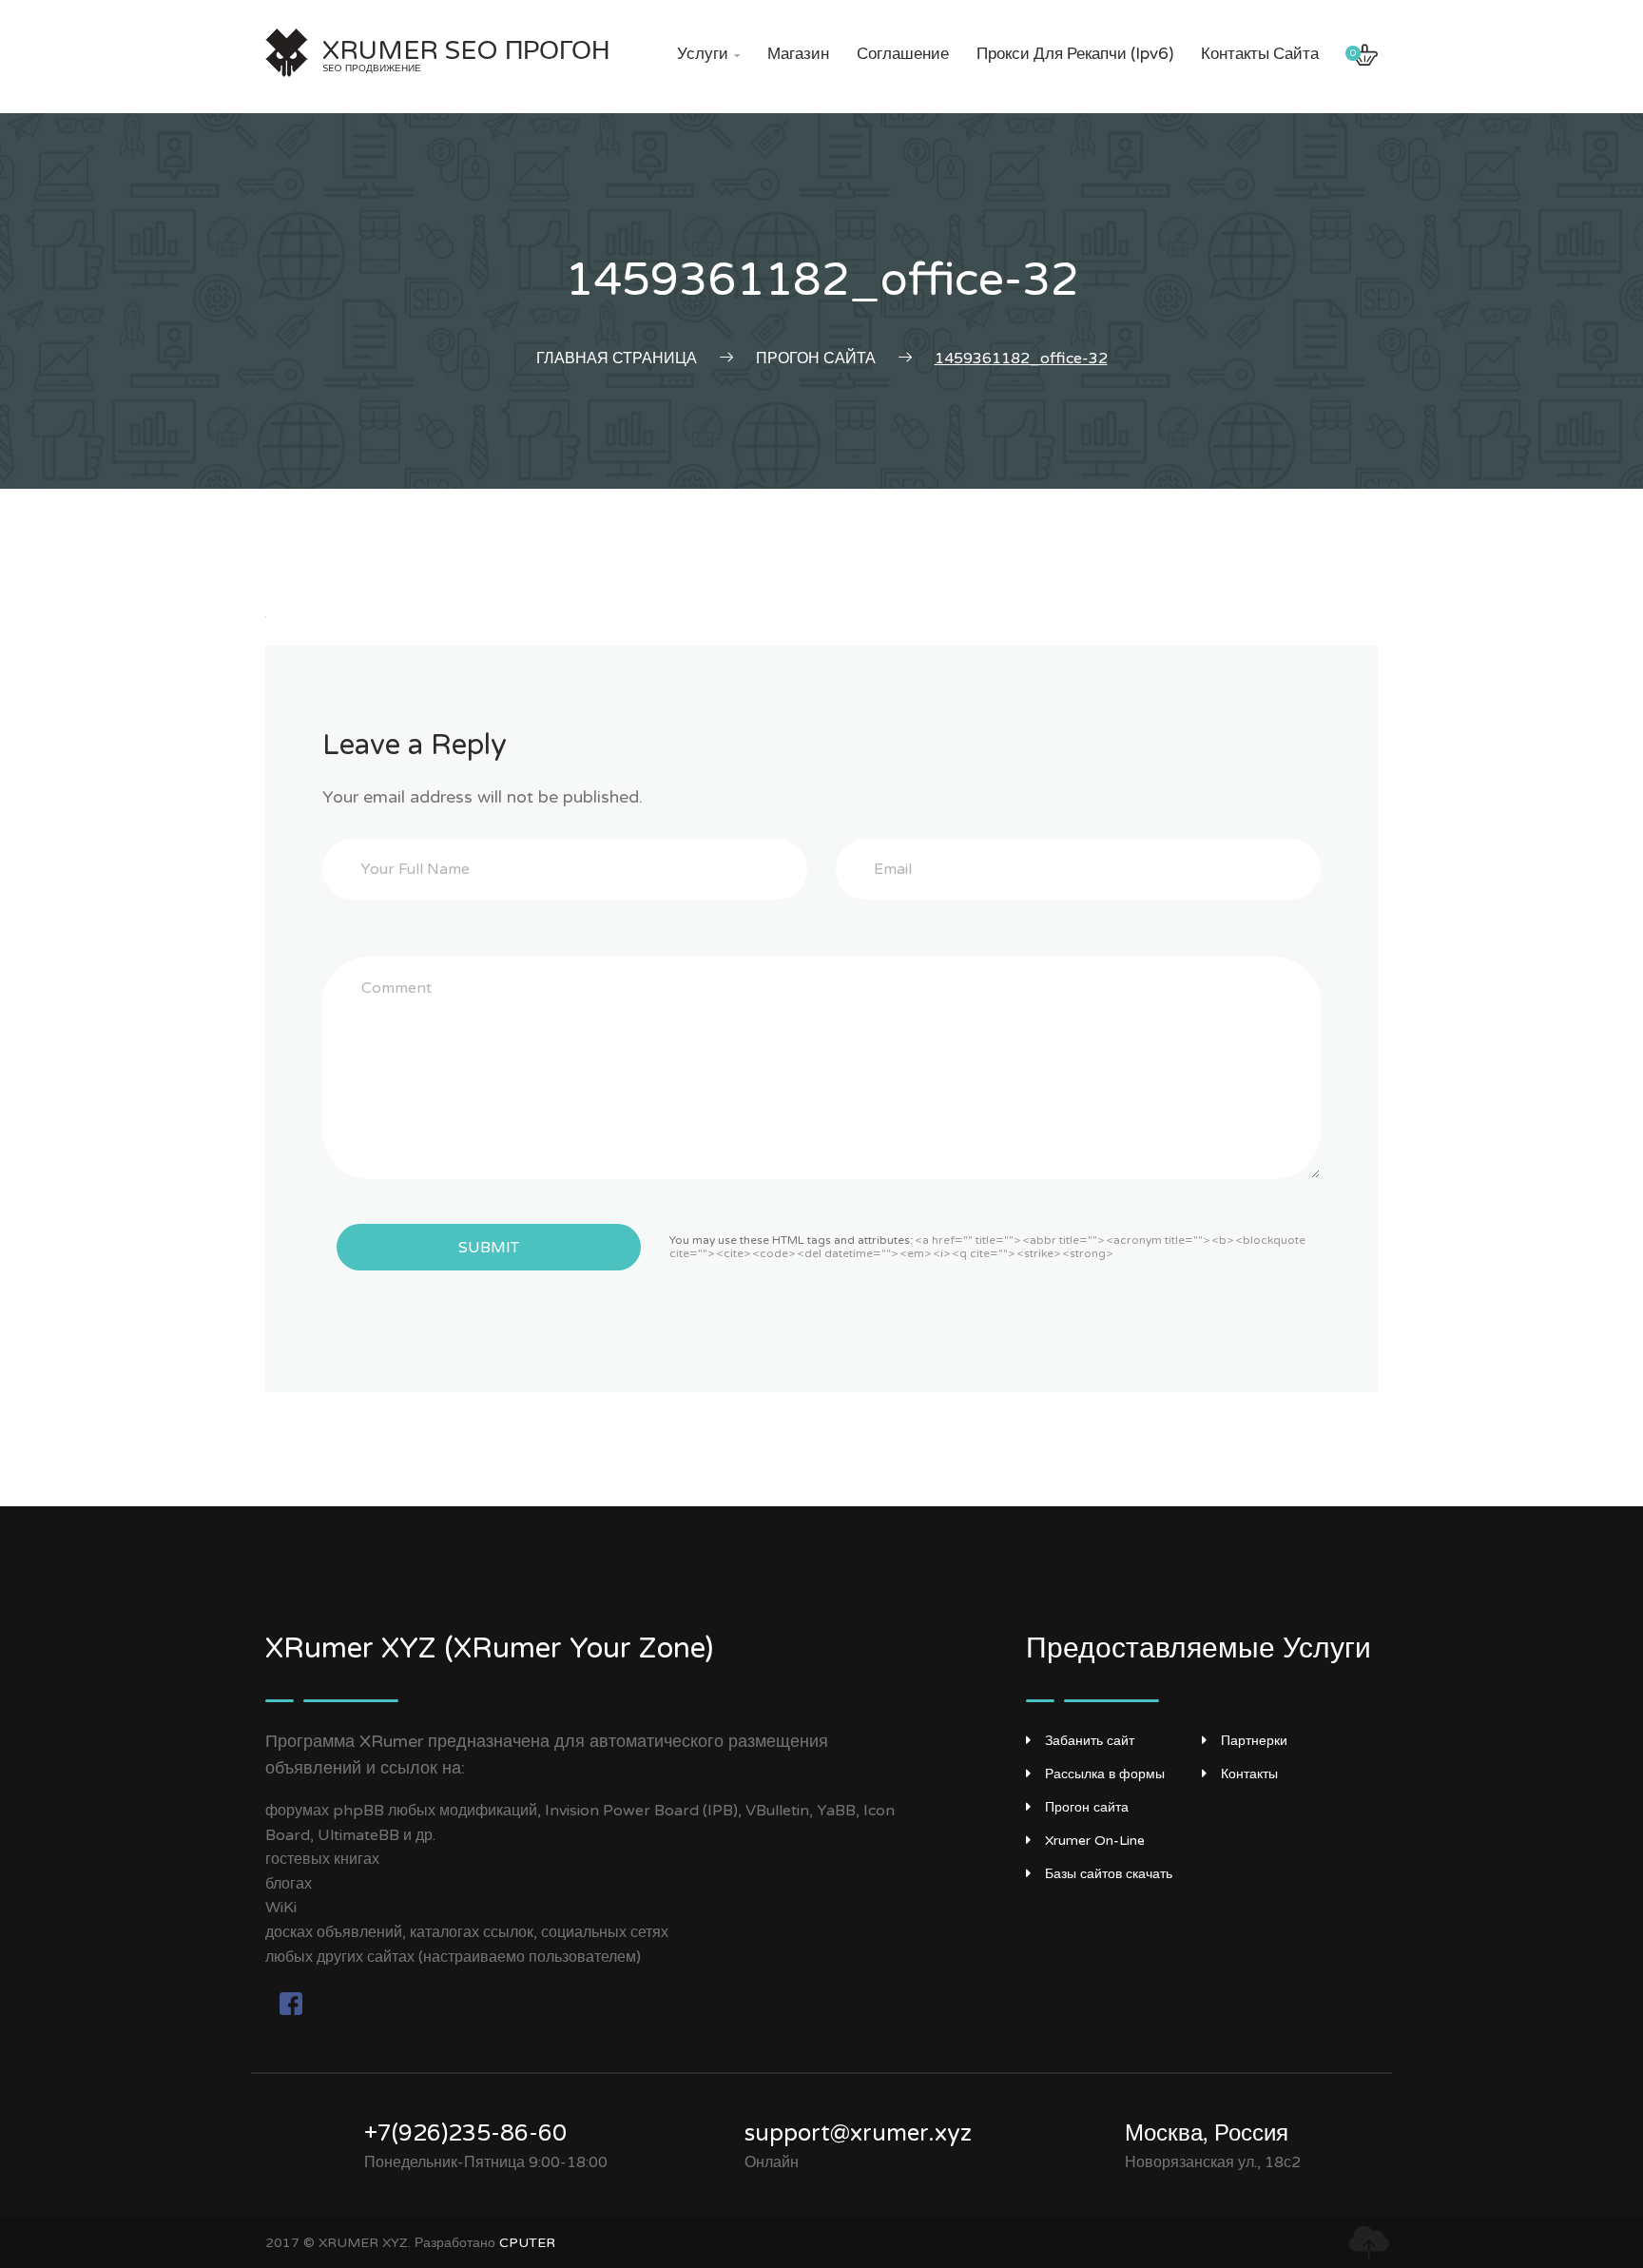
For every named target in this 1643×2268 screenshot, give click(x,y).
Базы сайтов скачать (1109, 1874)
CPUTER (527, 2243)
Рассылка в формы (1105, 1774)
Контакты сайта (1260, 54)
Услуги (708, 54)
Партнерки (1254, 1741)
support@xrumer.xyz (858, 2133)
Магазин (798, 54)
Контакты (1249, 1774)
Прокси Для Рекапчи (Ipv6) (1075, 54)
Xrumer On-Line (1095, 1841)
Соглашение (903, 54)
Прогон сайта (1087, 1807)
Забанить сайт (1090, 1741)
